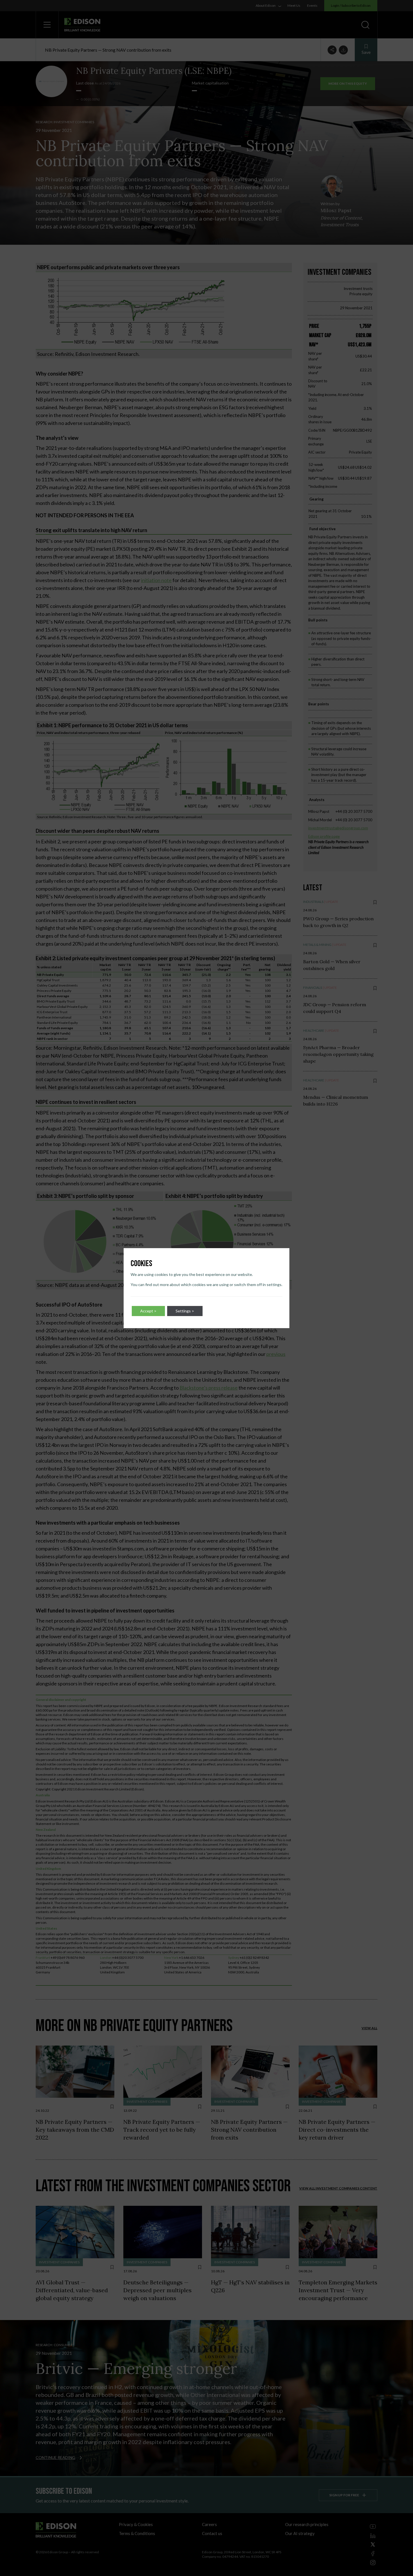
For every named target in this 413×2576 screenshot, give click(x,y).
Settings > (185, 1311)
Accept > (148, 1311)
